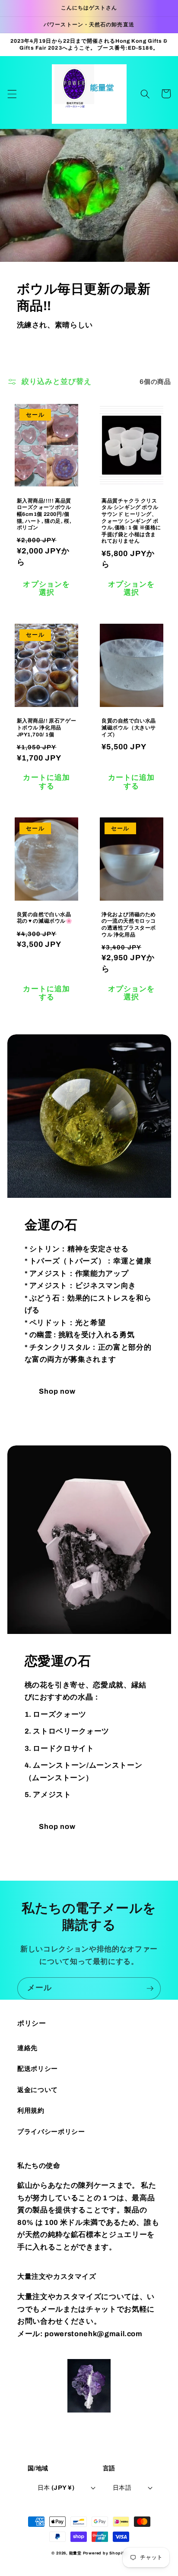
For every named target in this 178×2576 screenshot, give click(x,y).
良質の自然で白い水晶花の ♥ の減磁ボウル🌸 (45, 918)
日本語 (122, 2488)
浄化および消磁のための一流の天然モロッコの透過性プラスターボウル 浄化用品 (129, 925)
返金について (38, 2090)
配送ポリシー (38, 2069)
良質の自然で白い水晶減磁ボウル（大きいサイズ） (129, 727)
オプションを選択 (46, 589)
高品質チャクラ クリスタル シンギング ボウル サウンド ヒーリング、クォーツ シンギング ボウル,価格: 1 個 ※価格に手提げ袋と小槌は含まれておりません (131, 521)
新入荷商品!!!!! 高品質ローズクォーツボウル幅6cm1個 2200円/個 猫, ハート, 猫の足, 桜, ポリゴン (44, 514)
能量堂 (75, 2553)
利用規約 (31, 2110)
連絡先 (27, 2048)
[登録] (150, 1989)
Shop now (57, 1391)
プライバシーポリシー (51, 2131)
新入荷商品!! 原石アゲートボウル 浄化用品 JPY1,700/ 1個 (47, 727)
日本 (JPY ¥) (56, 2488)
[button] (12, 94)
